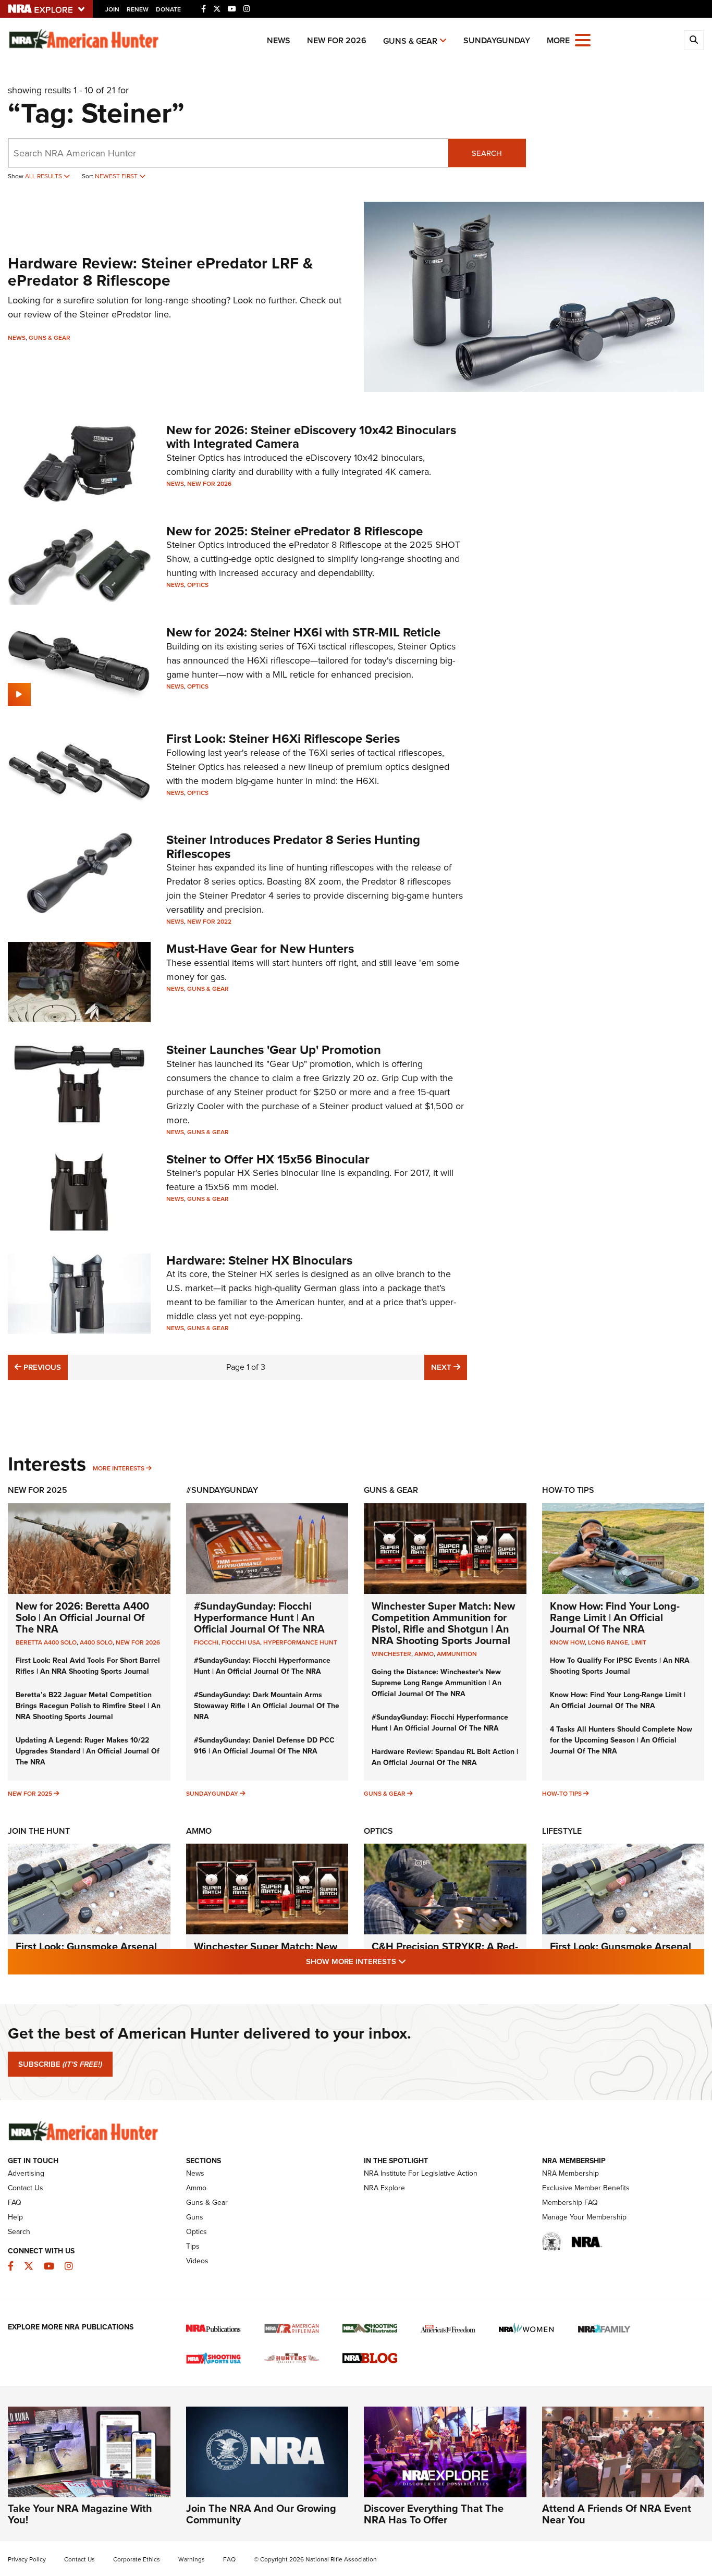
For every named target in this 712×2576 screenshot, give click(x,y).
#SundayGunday (222, 1490)
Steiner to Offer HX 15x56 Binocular (268, 1159)
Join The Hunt (39, 1831)
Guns (195, 2217)
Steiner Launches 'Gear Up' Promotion (274, 1050)
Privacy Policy (27, 2559)
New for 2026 (337, 40)
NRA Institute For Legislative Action (421, 2173)
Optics (198, 585)
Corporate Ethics (137, 2559)
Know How (567, 1642)
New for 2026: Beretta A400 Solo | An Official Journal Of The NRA (82, 1617)
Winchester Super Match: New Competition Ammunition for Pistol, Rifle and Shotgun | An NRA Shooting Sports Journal (443, 1623)
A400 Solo (96, 1642)
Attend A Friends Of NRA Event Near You (617, 2514)
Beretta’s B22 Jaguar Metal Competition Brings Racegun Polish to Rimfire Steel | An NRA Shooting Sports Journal (88, 1706)
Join (112, 9)
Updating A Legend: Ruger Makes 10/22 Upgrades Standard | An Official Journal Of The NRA (88, 1751)
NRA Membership (570, 2173)
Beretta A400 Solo (46, 1642)
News (279, 40)
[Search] (694, 40)
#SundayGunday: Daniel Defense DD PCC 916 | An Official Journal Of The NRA (264, 1746)
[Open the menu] (583, 39)
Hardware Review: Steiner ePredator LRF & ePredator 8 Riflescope (160, 272)
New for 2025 (30, 1794)
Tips (193, 2246)
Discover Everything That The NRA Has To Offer (434, 2514)
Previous (41, 1367)
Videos (197, 2261)
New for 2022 (209, 922)
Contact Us (26, 2188)
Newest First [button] (117, 176)
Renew (138, 9)
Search (487, 153)
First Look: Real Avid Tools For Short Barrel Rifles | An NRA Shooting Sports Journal (88, 1666)
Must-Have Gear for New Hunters (260, 949)
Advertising (26, 2173)
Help (15, 2217)
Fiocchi (206, 1642)
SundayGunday (497, 40)
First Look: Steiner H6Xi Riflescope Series (283, 739)
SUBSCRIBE (60, 2064)
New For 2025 (38, 1490)
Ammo (199, 1831)
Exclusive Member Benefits (586, 2188)
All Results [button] (44, 176)
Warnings (192, 2559)
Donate (168, 9)
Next (449, 1367)
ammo (424, 1654)
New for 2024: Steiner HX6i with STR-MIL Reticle (303, 632)
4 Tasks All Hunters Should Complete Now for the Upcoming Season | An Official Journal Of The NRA (621, 1740)
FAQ (15, 2203)
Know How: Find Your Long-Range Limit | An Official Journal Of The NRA (615, 1617)
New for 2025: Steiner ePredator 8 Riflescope (294, 531)
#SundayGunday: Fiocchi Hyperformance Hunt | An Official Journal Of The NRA (259, 1617)
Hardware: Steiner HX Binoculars (259, 1260)
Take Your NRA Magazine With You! (80, 2514)
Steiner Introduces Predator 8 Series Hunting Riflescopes (293, 847)
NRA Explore (384, 2188)
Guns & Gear (410, 41)
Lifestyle (562, 1831)
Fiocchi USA (241, 1642)
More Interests (119, 1468)
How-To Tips (568, 1490)
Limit (639, 1642)
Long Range (608, 1642)
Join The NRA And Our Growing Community (261, 2514)
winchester (391, 1654)
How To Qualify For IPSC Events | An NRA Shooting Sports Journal (620, 1666)
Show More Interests (412, 1961)
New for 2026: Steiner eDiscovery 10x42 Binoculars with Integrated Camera (311, 437)
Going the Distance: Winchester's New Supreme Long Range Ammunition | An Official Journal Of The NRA (437, 1683)
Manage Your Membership (584, 2217)
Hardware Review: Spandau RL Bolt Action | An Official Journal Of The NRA (445, 1757)
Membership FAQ (570, 2203)
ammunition (457, 1654)
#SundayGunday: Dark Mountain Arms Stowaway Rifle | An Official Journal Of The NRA (267, 1706)
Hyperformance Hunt (300, 1642)
